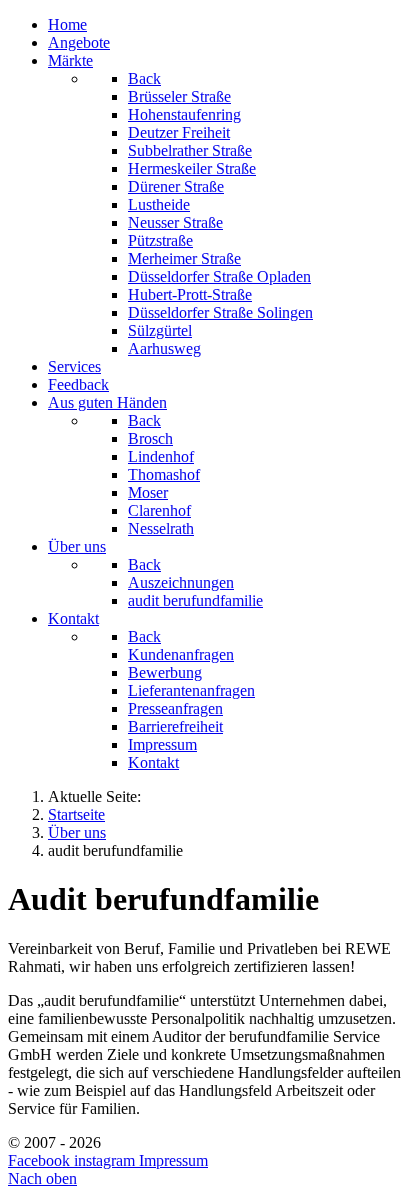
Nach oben (42, 1178)
